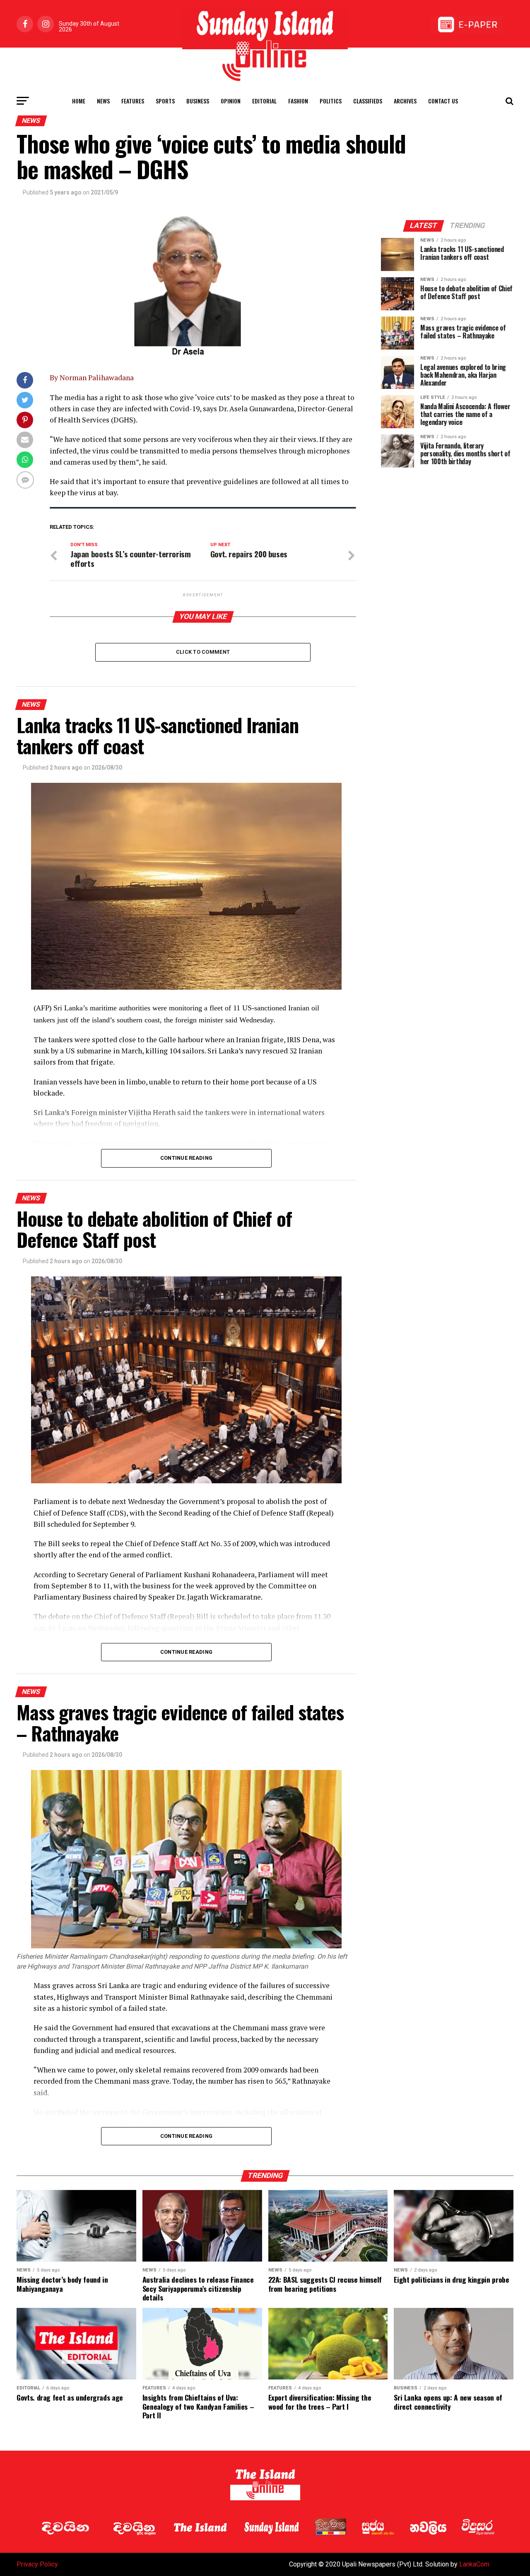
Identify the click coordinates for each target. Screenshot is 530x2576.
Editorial (264, 101)
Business (198, 101)
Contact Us (443, 101)
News (103, 101)
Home (79, 101)
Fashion (298, 101)
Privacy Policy (37, 2564)
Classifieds (368, 101)
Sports (165, 101)
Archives (405, 101)
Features (133, 101)
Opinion (231, 101)
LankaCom (474, 2564)
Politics (331, 101)
